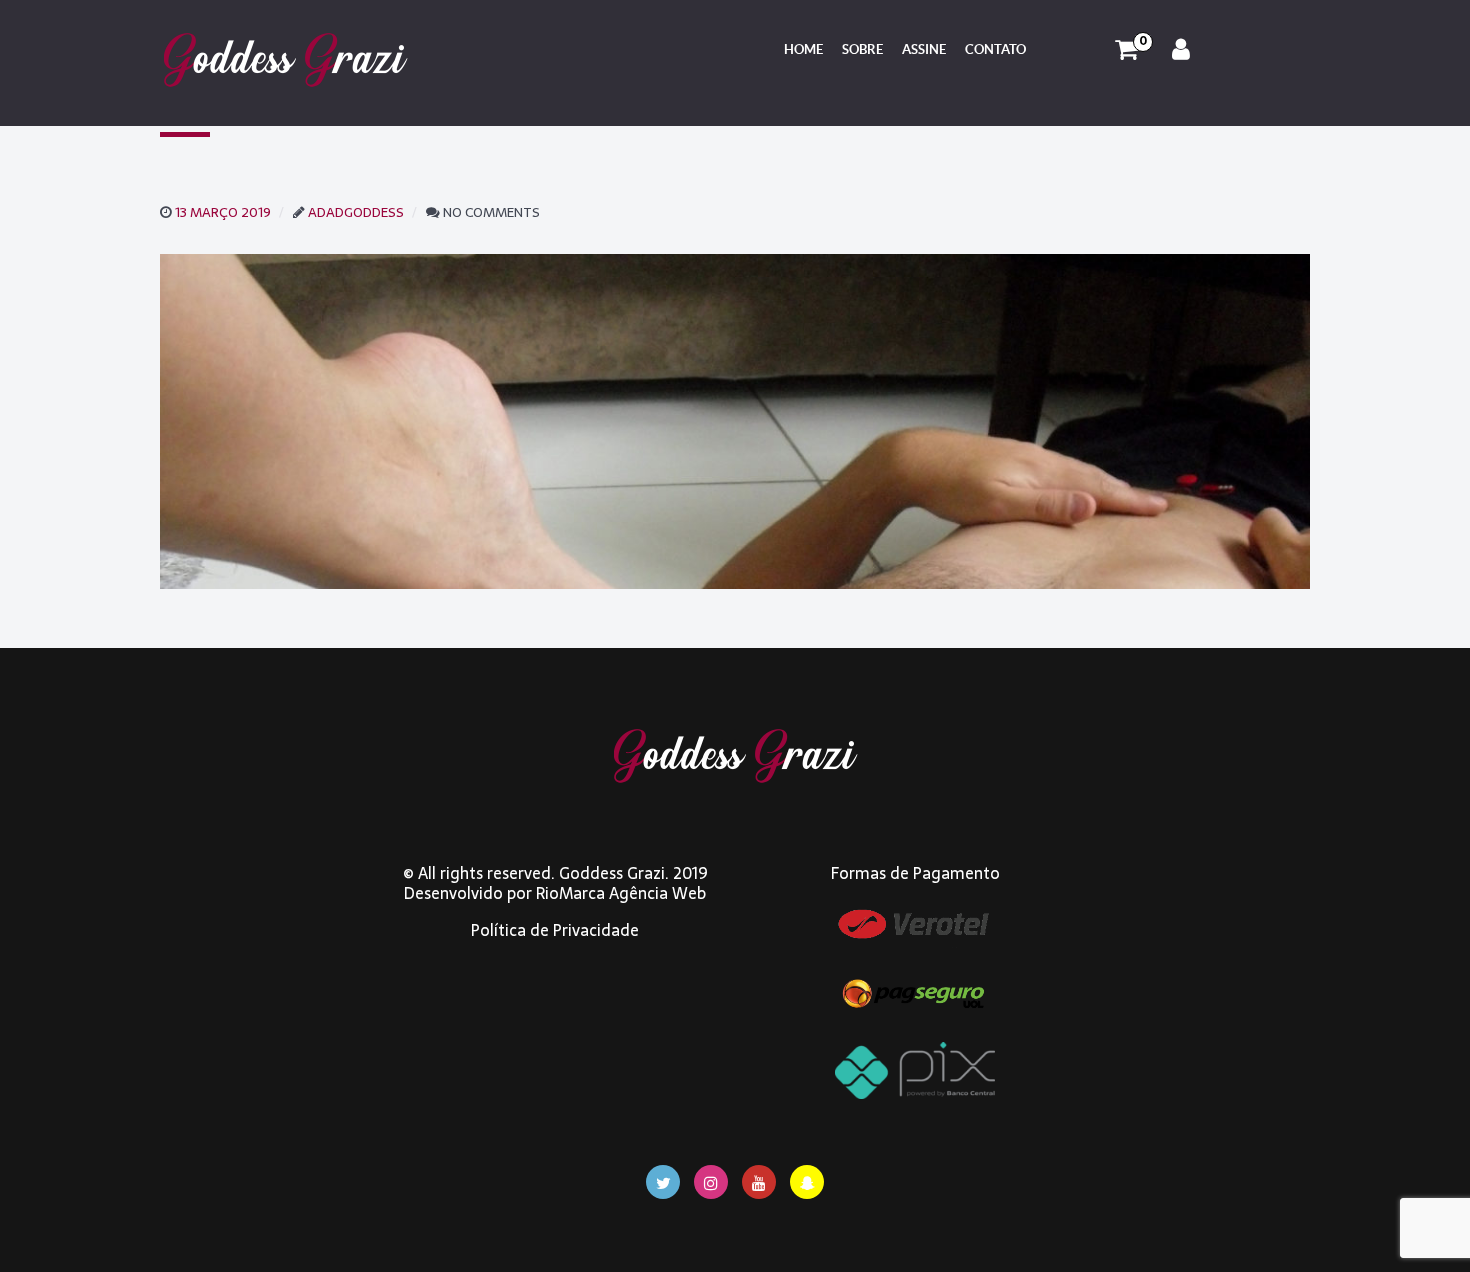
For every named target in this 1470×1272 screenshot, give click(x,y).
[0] (1126, 50)
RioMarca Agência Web (621, 893)
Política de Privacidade (555, 930)
